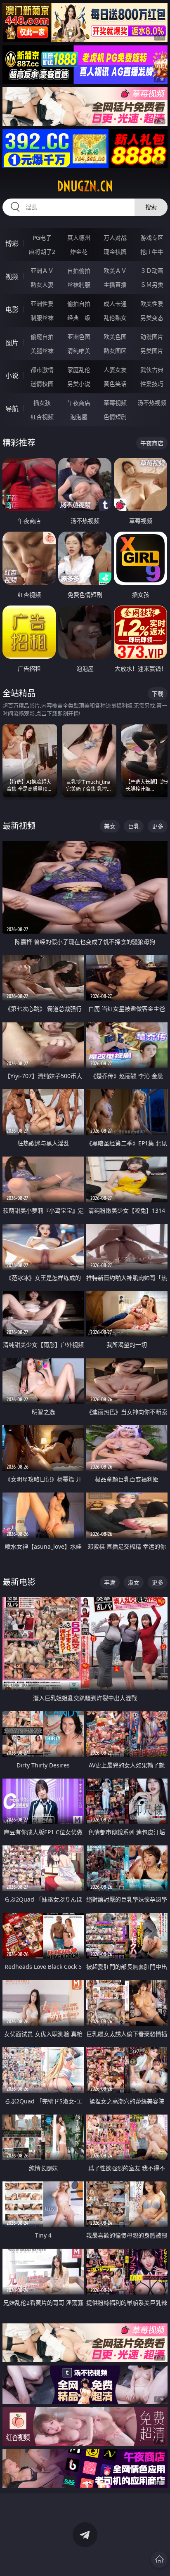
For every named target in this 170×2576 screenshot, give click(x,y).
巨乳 (134, 826)
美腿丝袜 (42, 351)
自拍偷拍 (79, 271)
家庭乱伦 (79, 370)
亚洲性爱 (42, 304)
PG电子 (42, 238)
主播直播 (115, 285)
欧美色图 (115, 337)
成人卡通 (115, 304)
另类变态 (152, 318)
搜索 (151, 207)
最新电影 (19, 1582)
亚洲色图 (79, 337)
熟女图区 (115, 351)
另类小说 (79, 384)
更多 (158, 826)
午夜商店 (79, 403)
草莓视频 (115, 403)
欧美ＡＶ (115, 271)
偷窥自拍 (42, 337)
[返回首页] (159, 2559)
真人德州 (79, 238)
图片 (12, 343)
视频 (12, 277)
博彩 (12, 244)
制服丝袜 (42, 318)
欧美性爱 (152, 304)
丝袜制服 (79, 285)
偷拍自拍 (79, 304)
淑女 (134, 1582)
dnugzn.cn (85, 186)
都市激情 (42, 370)
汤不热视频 (152, 403)
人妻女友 (115, 370)
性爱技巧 (152, 384)
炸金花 (79, 252)
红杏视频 (42, 417)
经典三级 (79, 318)
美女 (110, 826)
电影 (12, 310)
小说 (12, 376)
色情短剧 (115, 417)
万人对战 (115, 238)
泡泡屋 (79, 417)
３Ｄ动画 (152, 271)
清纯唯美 (79, 351)
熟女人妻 (42, 285)
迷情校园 (42, 384)
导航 (12, 409)
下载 (158, 694)
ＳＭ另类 (152, 285)
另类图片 (152, 351)
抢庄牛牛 (152, 252)
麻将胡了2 (42, 252)
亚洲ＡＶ (42, 271)
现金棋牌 (115, 252)
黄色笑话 (115, 384)
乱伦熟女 (115, 318)
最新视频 (19, 826)
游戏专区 (152, 238)
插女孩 (42, 403)
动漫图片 (152, 337)
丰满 (110, 1582)
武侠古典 (152, 370)
